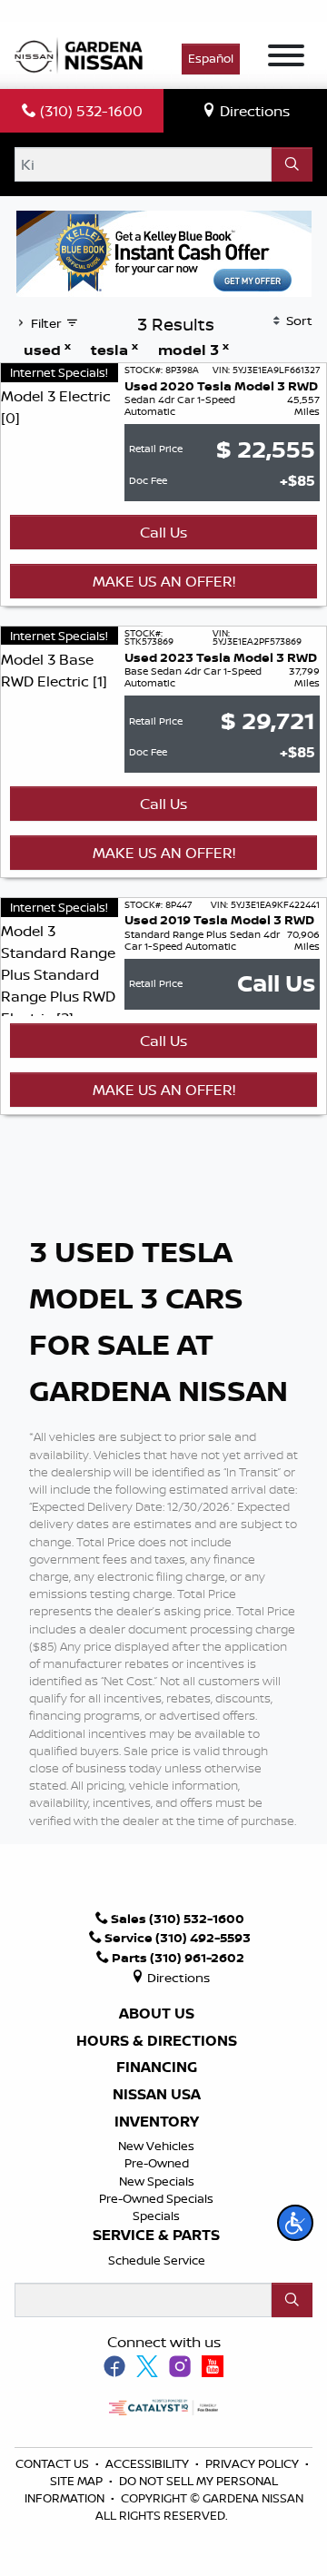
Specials (156, 2216)
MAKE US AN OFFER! (164, 581)
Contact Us (54, 2463)
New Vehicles (156, 2146)
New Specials (157, 2181)
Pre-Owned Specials (156, 2198)
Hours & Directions (157, 2041)
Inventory (157, 2122)
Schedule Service (157, 2260)
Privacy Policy (253, 2463)
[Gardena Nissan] (83, 54)
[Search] (292, 164)
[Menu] (286, 58)
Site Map (78, 2481)
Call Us (163, 532)
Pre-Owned (157, 2163)
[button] (295, 2223)
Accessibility (149, 2463)
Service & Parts (156, 2235)
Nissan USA (157, 2095)
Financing (157, 2068)
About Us (157, 2014)
